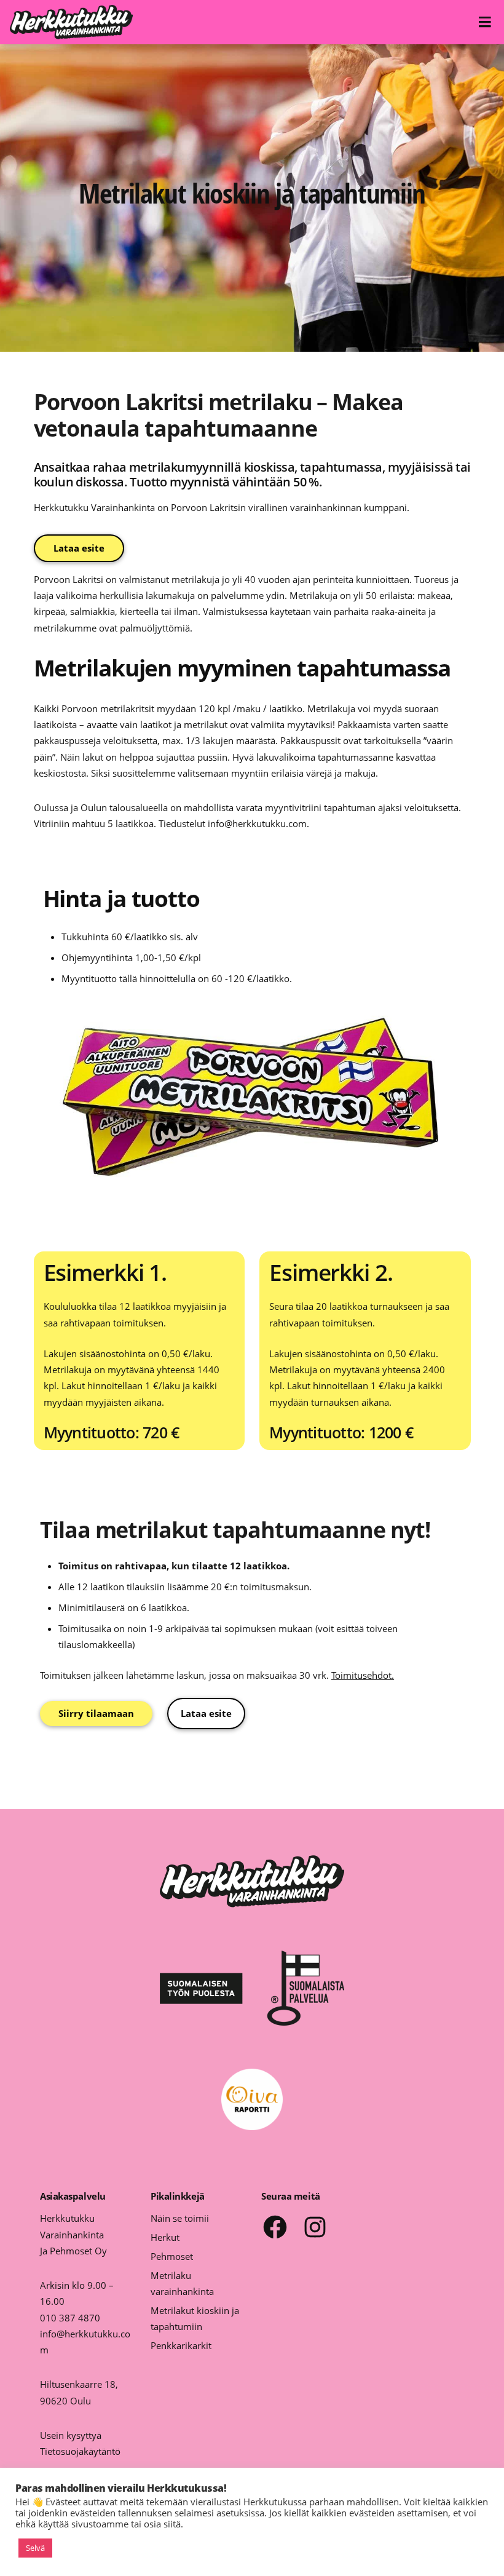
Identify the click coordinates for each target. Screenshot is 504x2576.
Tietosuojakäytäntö (80, 2451)
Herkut (165, 2237)
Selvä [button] (35, 2548)
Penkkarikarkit (181, 2345)
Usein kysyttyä (71, 2435)
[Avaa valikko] (487, 22)
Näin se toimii (180, 2218)
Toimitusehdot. (363, 1675)
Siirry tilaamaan (96, 1713)
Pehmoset (172, 2256)
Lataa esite (79, 548)
